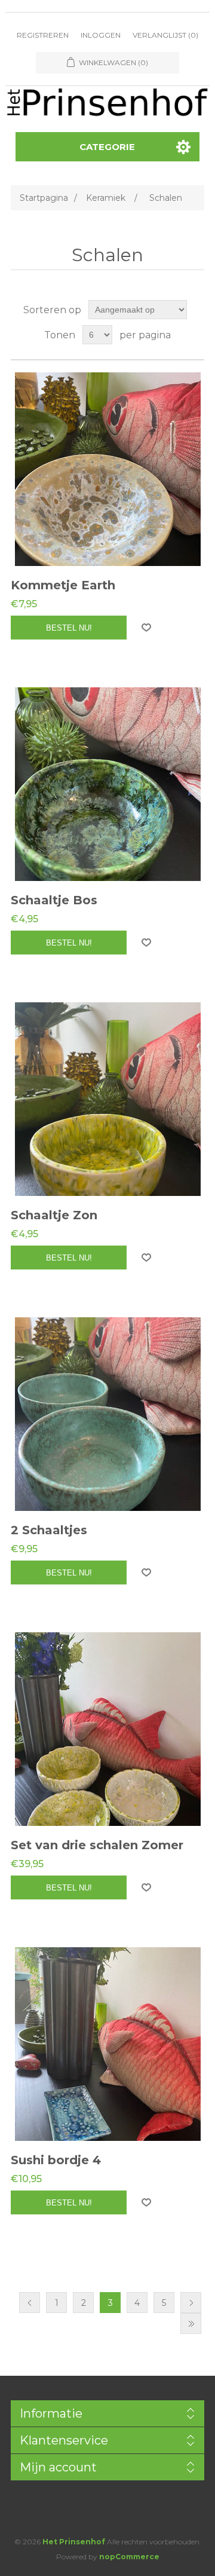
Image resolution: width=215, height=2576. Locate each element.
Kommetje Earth (63, 585)
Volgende (191, 2303)
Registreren (43, 35)
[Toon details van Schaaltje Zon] (107, 1099)
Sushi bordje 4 (56, 2160)
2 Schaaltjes (49, 1530)
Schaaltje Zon (54, 1215)
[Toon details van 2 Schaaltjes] (107, 1414)
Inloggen (101, 35)
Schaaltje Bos (54, 900)
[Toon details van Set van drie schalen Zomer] (107, 1729)
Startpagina (44, 198)
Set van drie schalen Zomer (97, 1845)
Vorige (30, 2303)
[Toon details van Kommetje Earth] (107, 469)
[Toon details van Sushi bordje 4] (107, 2044)
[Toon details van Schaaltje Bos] (107, 784)
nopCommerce (129, 2557)
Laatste (191, 2323)
